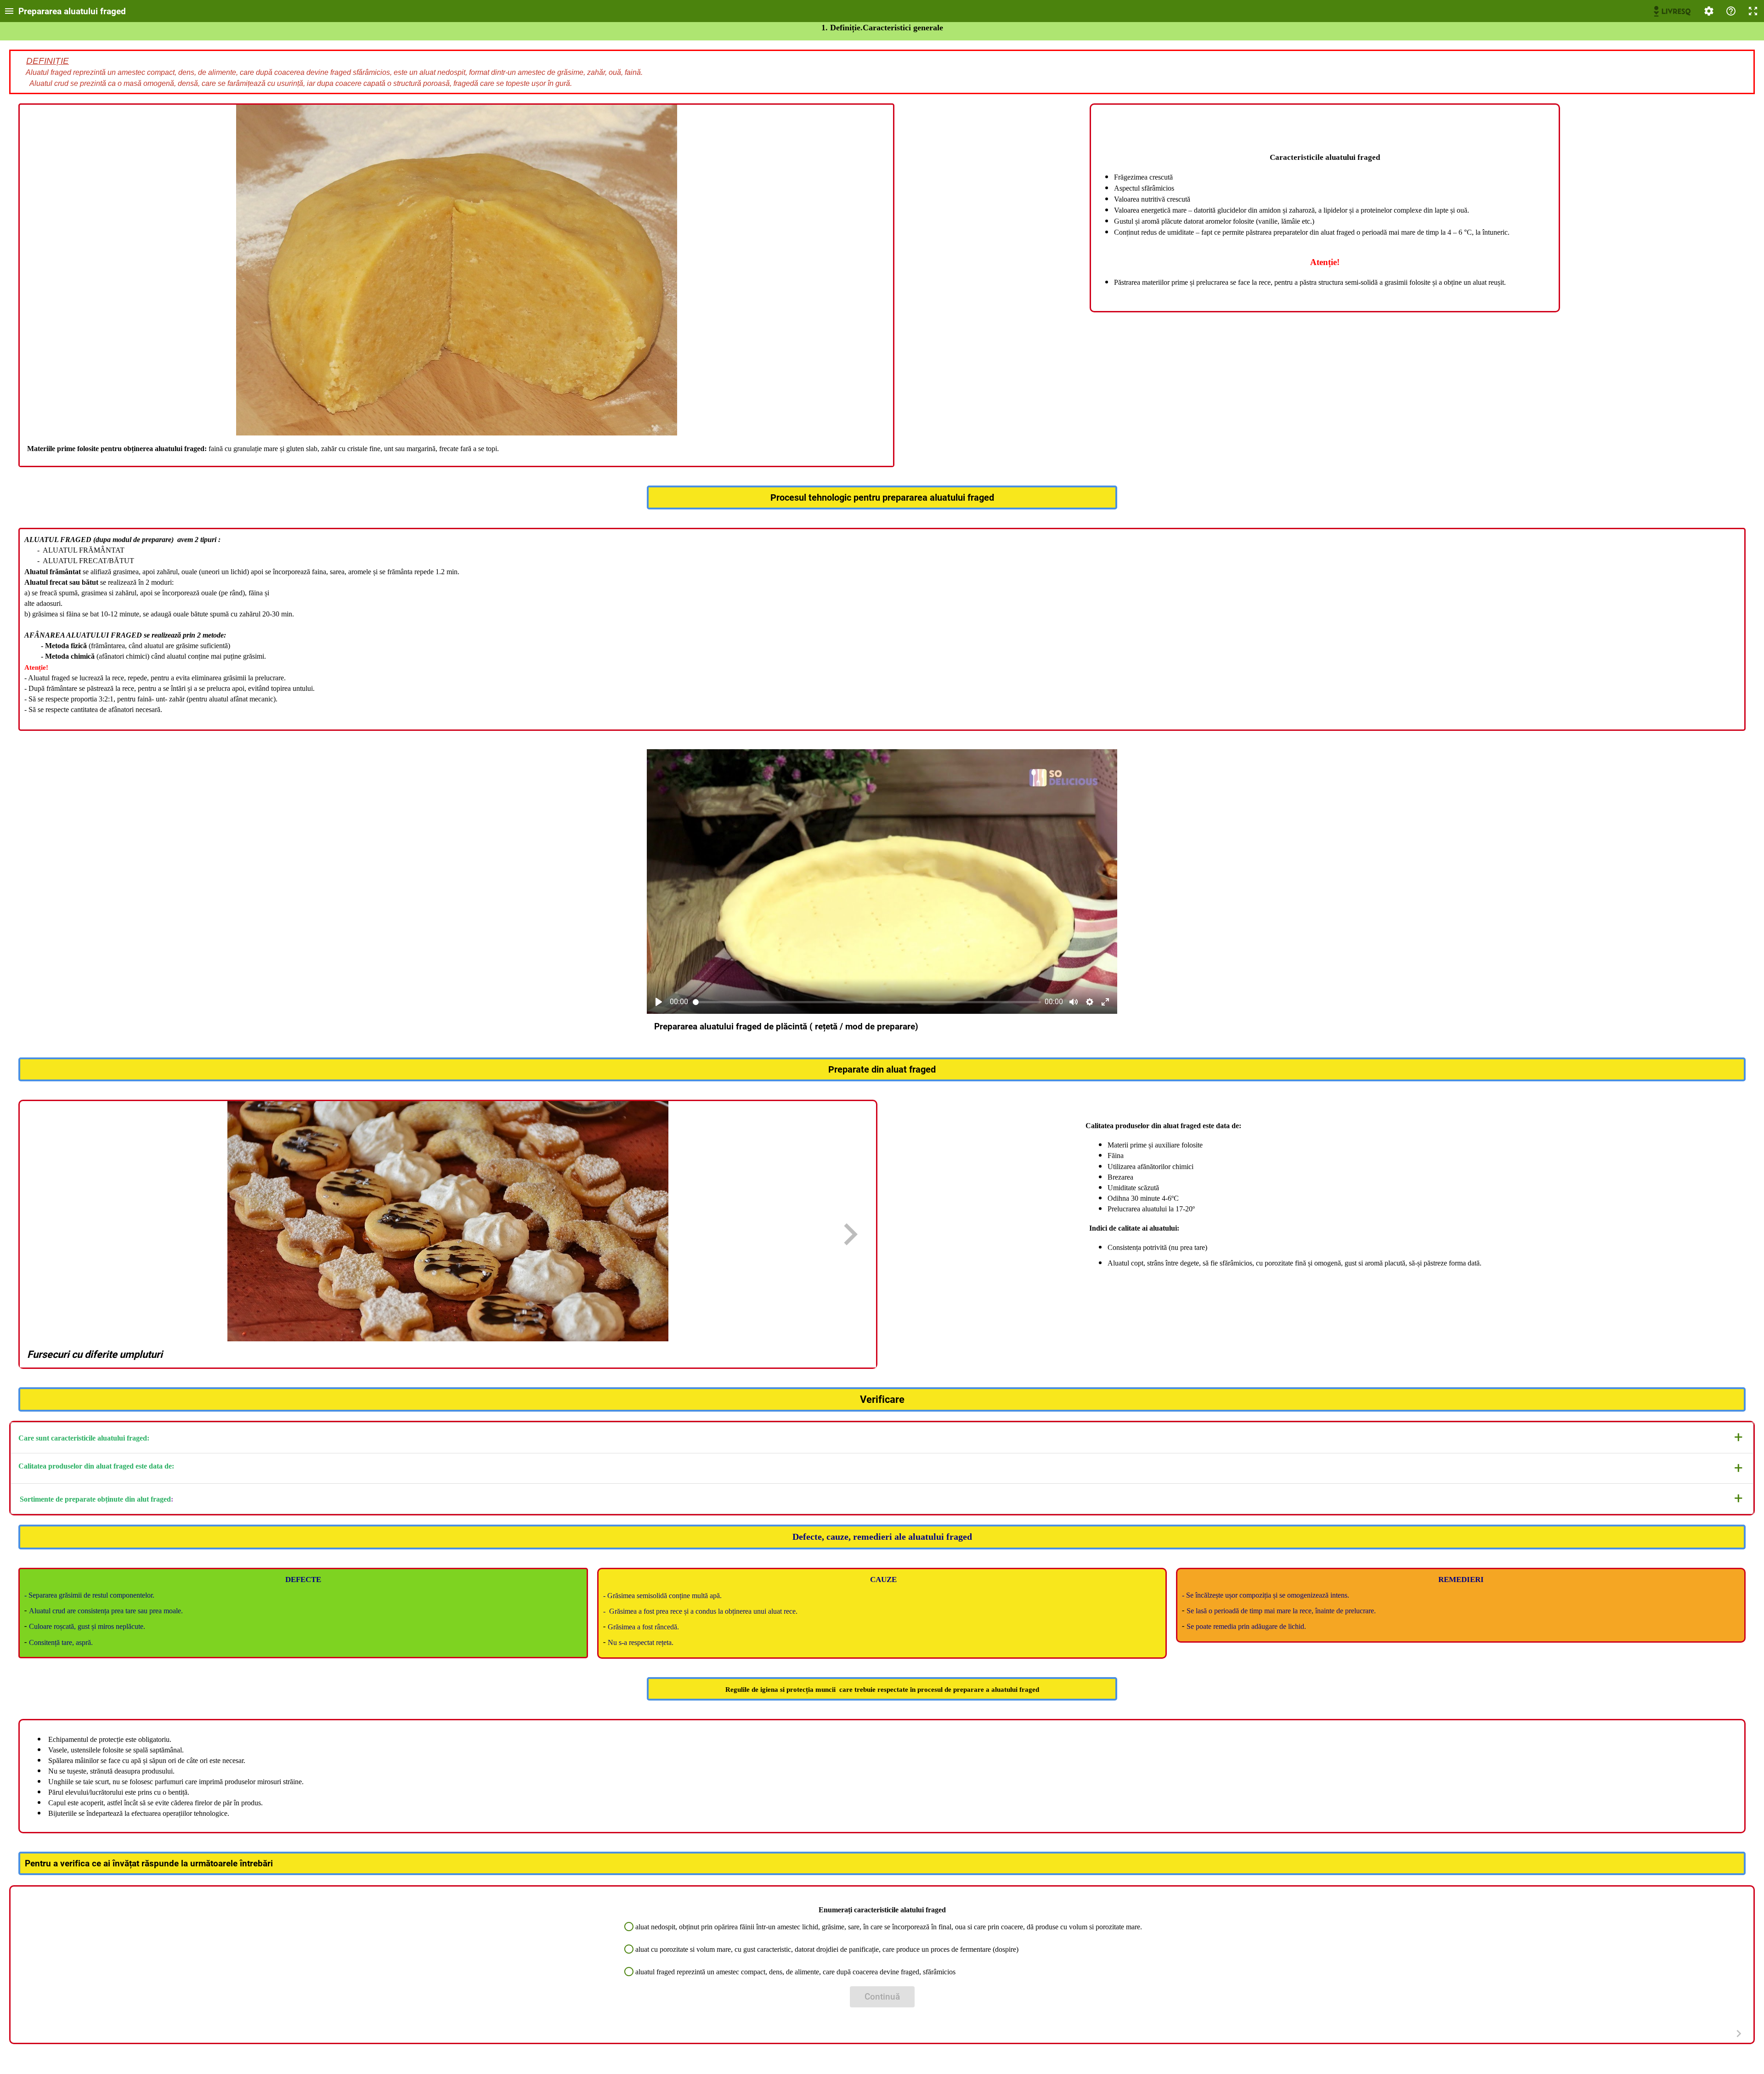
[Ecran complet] (1753, 11)
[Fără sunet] (1074, 1002)
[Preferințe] (1709, 11)
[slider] (867, 1002)
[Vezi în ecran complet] (1105, 1002)
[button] (882, 1438)
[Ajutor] (1731, 11)
